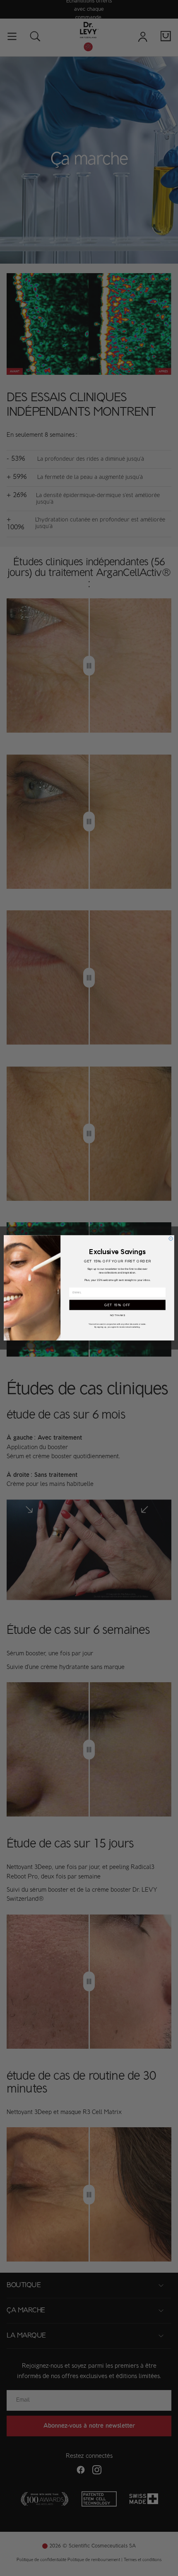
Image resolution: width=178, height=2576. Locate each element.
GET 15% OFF (117, 1305)
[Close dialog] (171, 1239)
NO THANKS (117, 1315)
